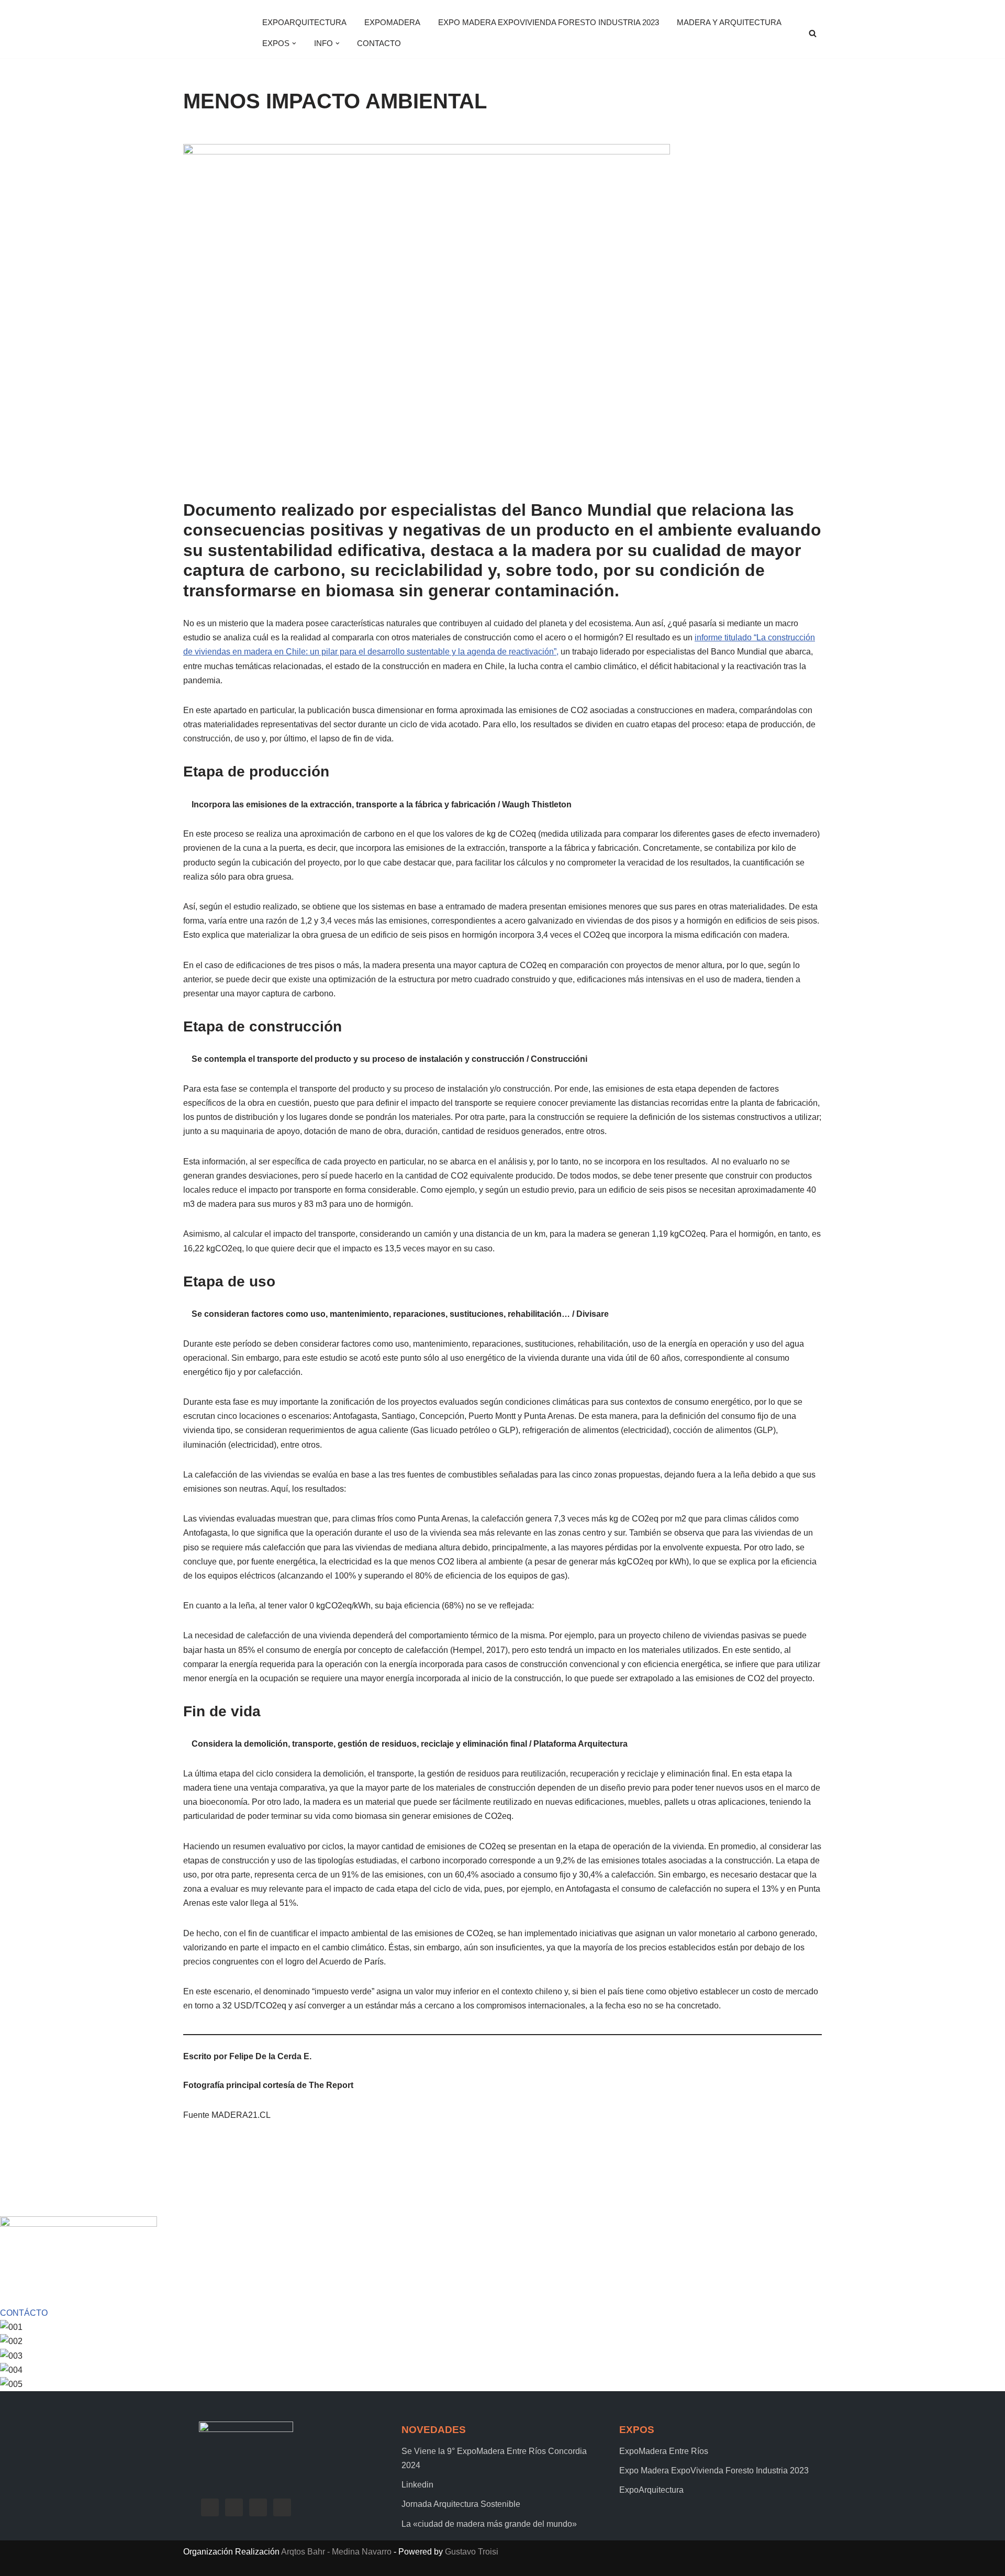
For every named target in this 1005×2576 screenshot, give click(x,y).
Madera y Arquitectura (729, 22)
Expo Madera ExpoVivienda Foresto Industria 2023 (549, 22)
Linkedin (417, 2485)
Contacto (379, 43)
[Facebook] (210, 2507)
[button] (294, 43)
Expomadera (392, 22)
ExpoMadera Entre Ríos (664, 2451)
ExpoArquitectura (304, 22)
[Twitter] (234, 2507)
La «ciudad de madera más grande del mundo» (489, 2524)
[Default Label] (258, 2507)
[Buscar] (813, 33)
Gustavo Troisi (472, 2552)
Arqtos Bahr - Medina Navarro (336, 2552)
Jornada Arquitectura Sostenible (461, 2504)
